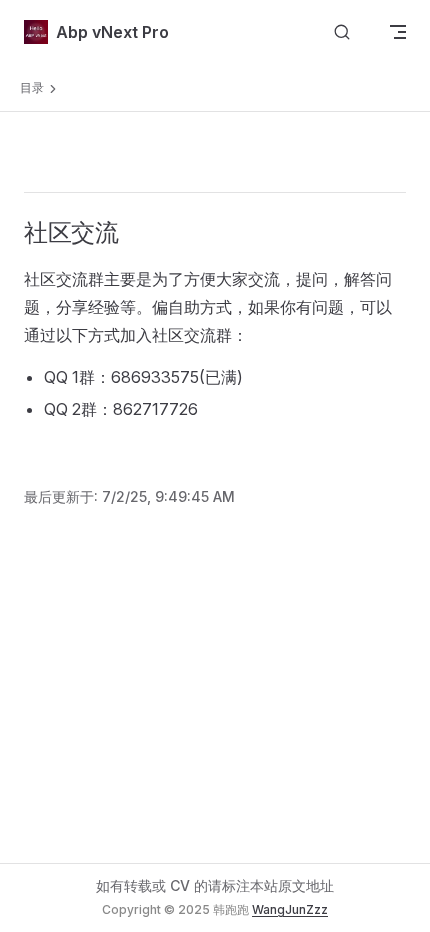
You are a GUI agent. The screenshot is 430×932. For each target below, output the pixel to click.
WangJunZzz (290, 909)
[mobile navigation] (398, 32)
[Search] (342, 32)
